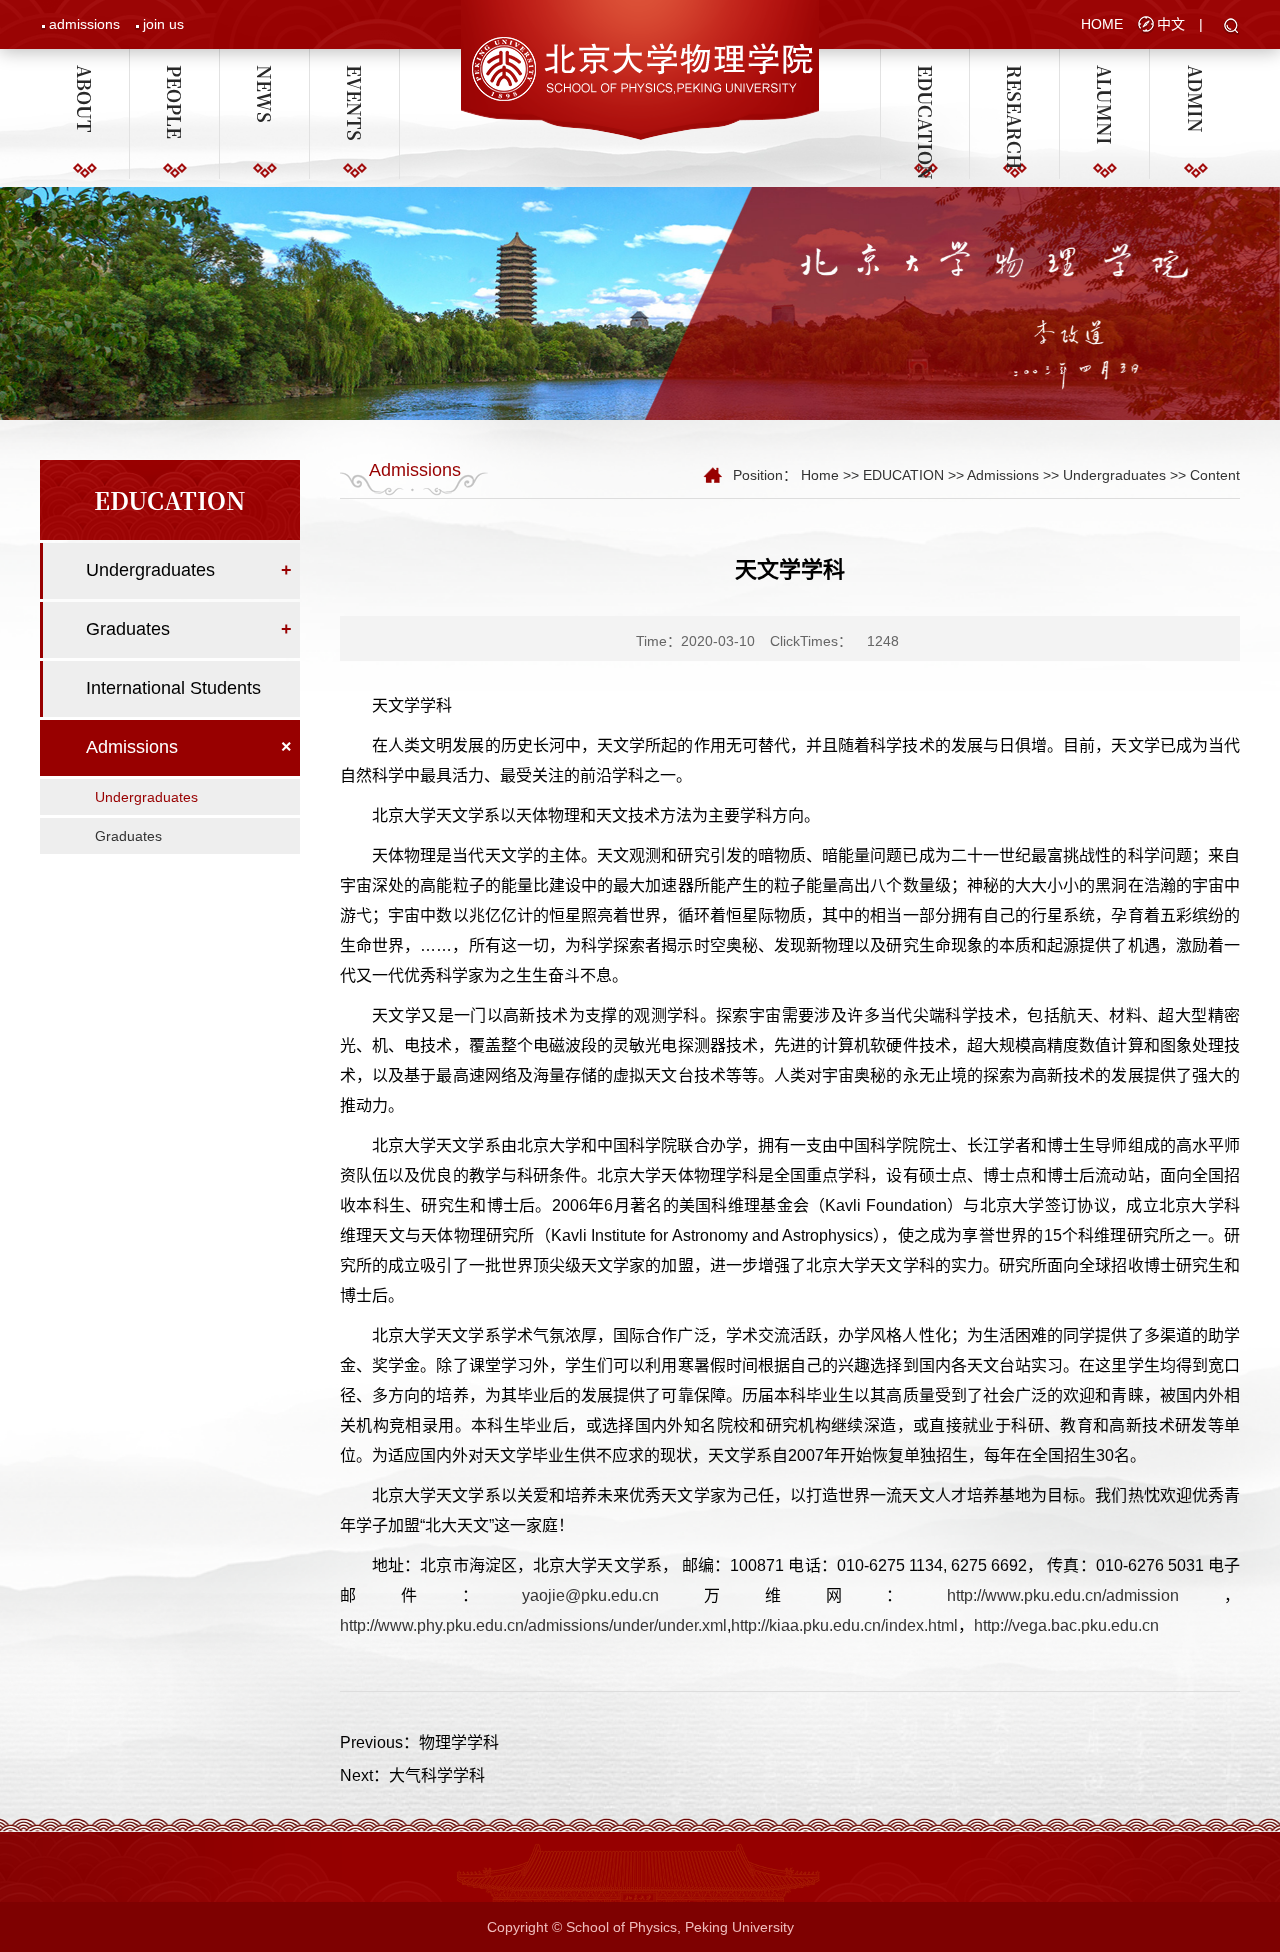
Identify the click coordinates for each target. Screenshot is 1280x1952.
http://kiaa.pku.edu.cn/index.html (844, 1625)
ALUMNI (1105, 74)
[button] (1231, 27)
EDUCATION (925, 74)
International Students (173, 688)
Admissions (132, 747)
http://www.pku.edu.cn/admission (1063, 1595)
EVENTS (355, 74)
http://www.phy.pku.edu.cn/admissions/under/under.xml (533, 1625)
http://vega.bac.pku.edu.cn (1066, 1625)
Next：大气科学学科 (412, 1775)
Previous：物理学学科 (419, 1742)
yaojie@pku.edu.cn (590, 1595)
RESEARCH (1015, 74)
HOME (1102, 24)
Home (820, 475)
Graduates (128, 629)
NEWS (265, 74)
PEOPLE (175, 74)
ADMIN (1195, 74)
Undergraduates (150, 570)
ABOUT (85, 74)
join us (163, 24)
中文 (1171, 24)
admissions (84, 24)
